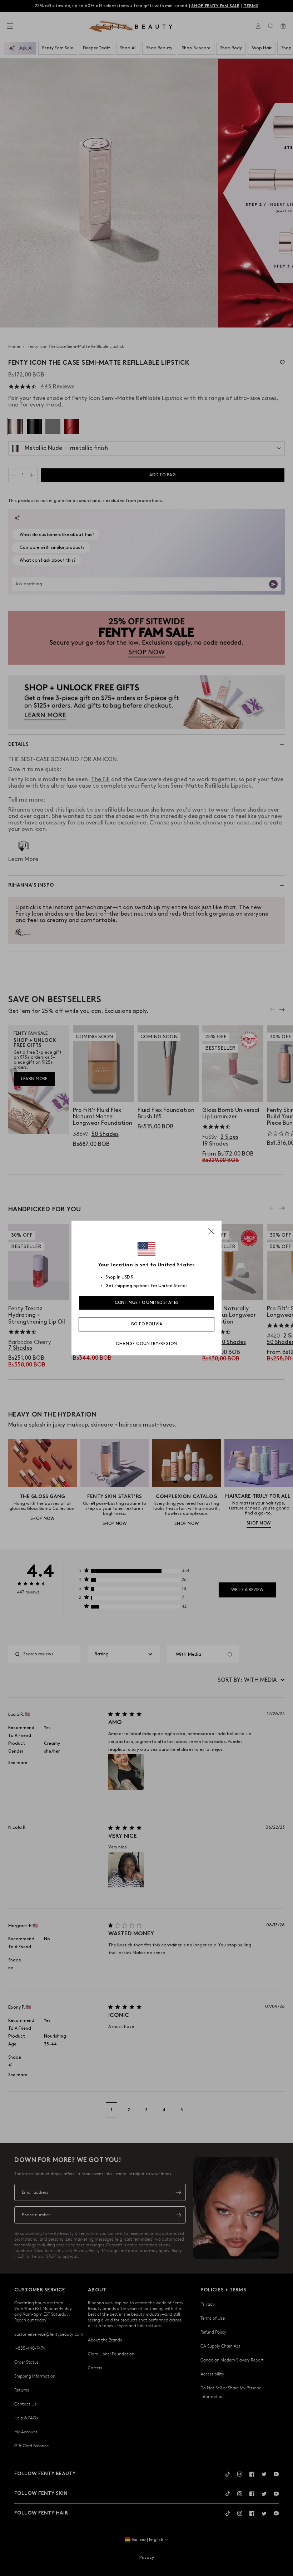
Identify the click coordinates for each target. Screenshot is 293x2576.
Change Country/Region (146, 1344)
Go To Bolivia (147, 1324)
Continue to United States (147, 1303)
